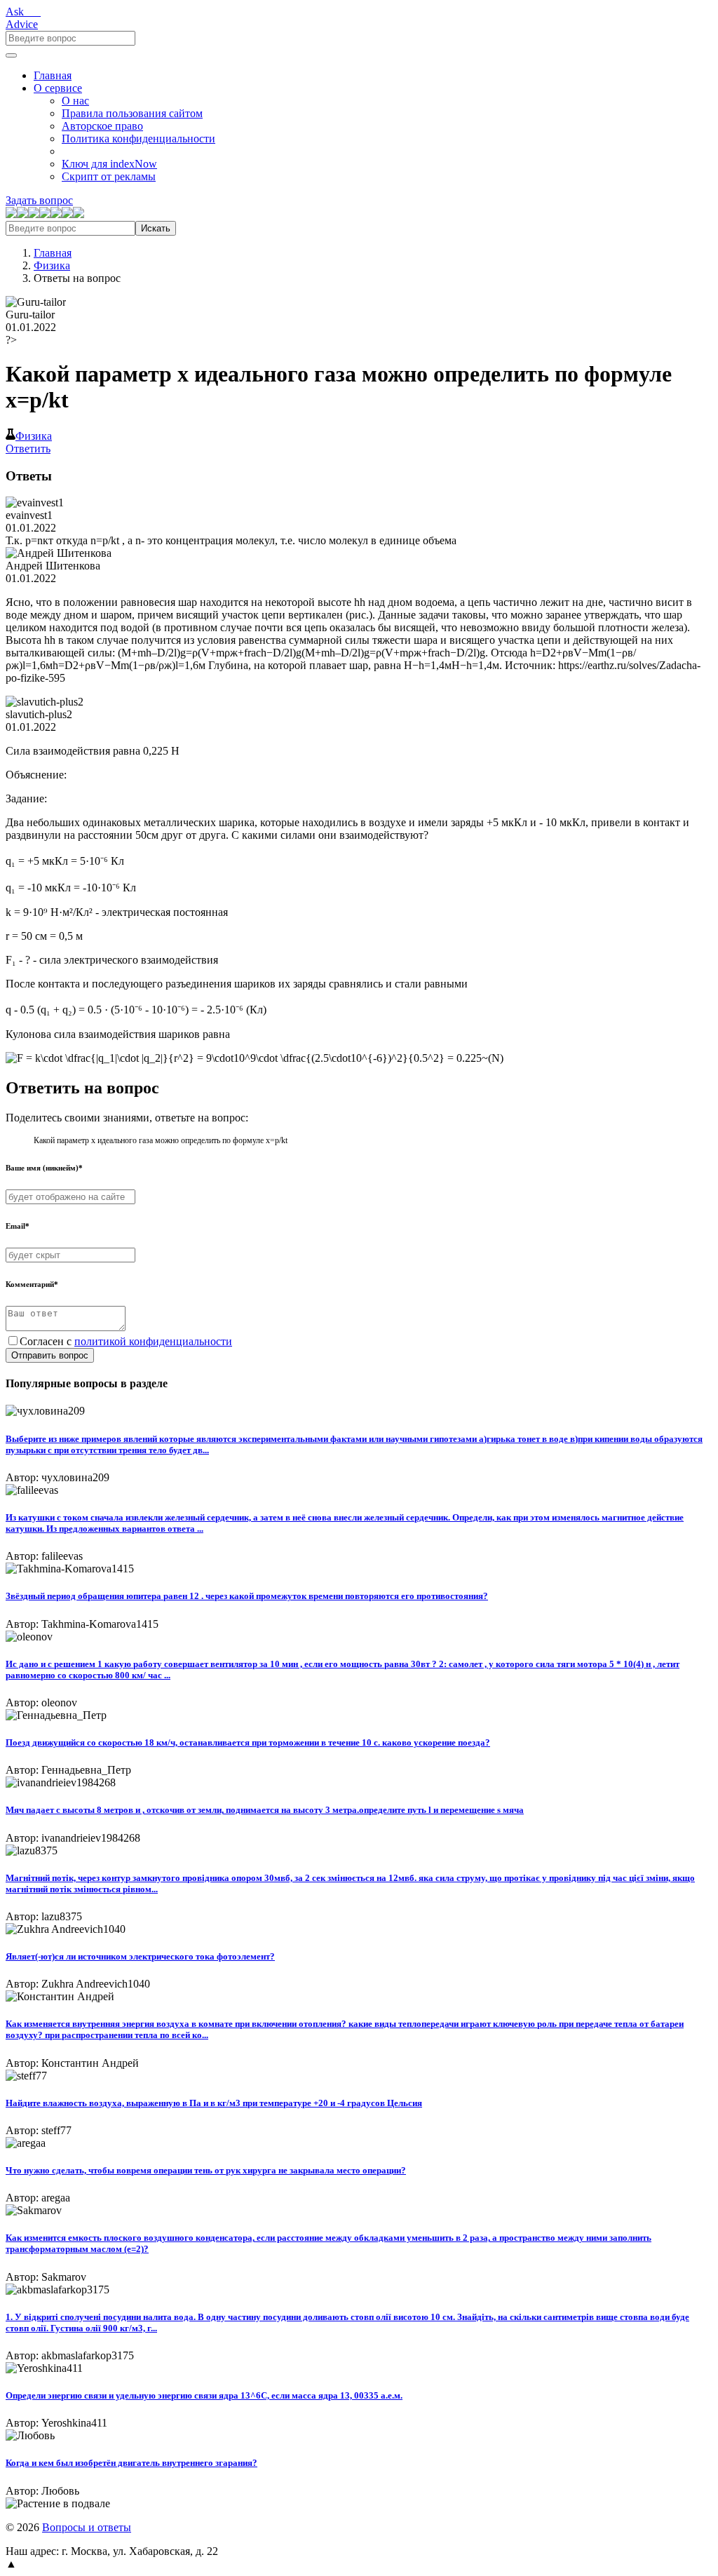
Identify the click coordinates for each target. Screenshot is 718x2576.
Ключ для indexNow (109, 164)
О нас (75, 101)
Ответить (28, 449)
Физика (52, 265)
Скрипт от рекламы (109, 176)
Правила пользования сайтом (132, 113)
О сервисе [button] (58, 88)
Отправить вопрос (50, 1355)
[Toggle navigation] (11, 55)
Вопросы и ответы (87, 2527)
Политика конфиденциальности (138, 139)
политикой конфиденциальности (153, 1341)
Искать (156, 228)
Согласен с (126, 1341)
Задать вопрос (39, 200)
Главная (53, 75)
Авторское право (102, 126)
